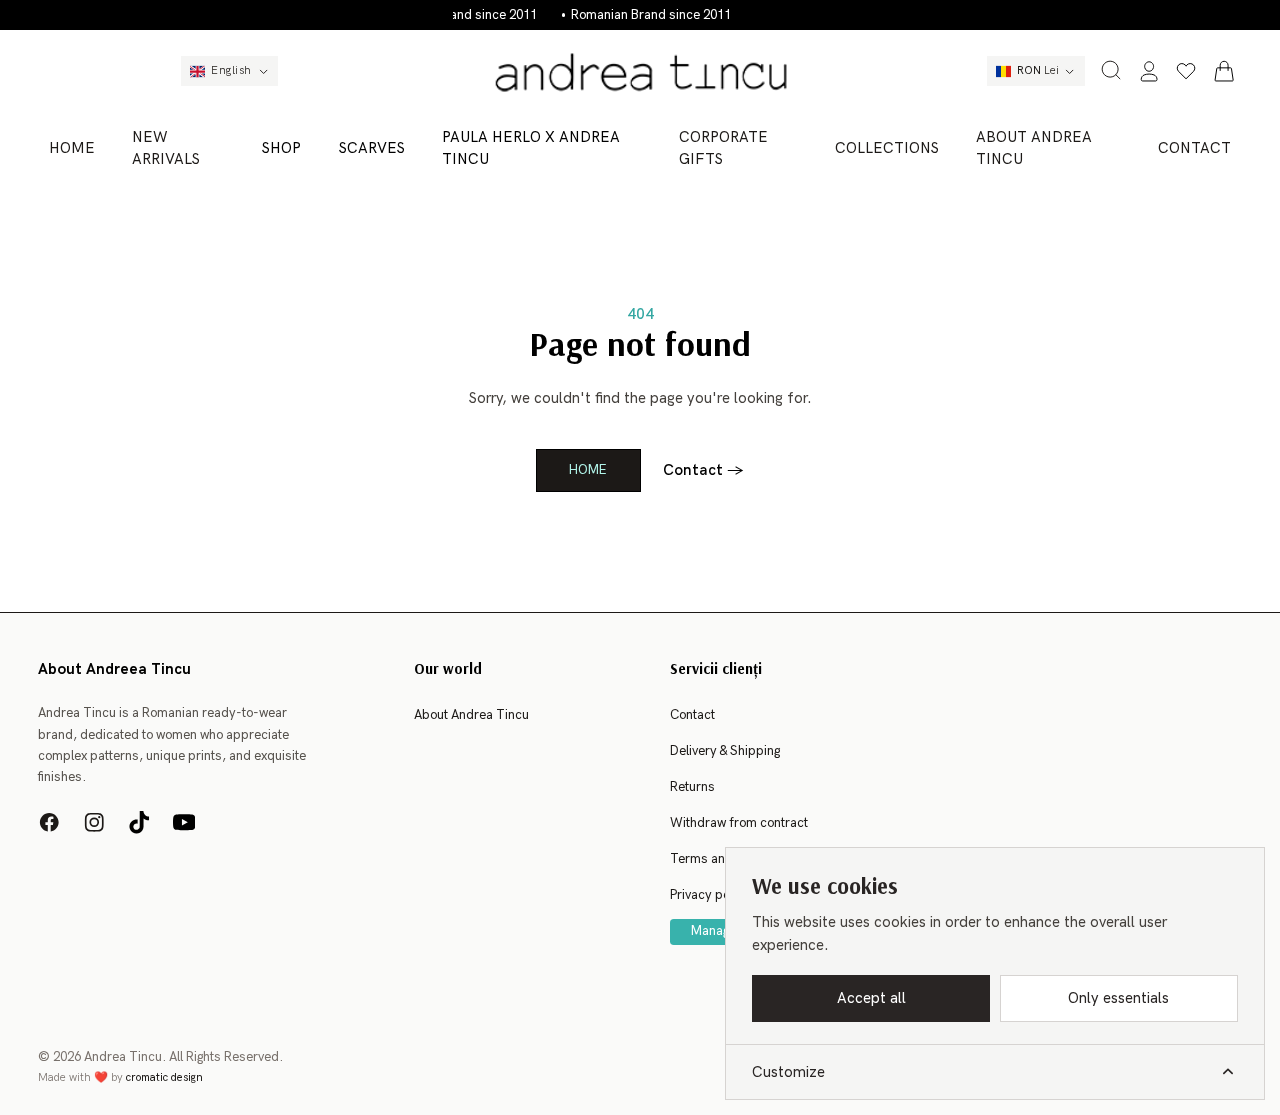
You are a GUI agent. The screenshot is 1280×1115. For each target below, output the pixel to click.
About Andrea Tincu (471, 715)
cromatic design (164, 1077)
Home (588, 470)
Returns (692, 787)
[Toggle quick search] (1111, 70)
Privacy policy (710, 895)
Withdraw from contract (739, 823)
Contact (703, 470)
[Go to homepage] (640, 71)
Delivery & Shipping (725, 751)
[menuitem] (72, 148)
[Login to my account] (1149, 71)
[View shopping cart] (1224, 71)
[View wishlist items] (1186, 71)
